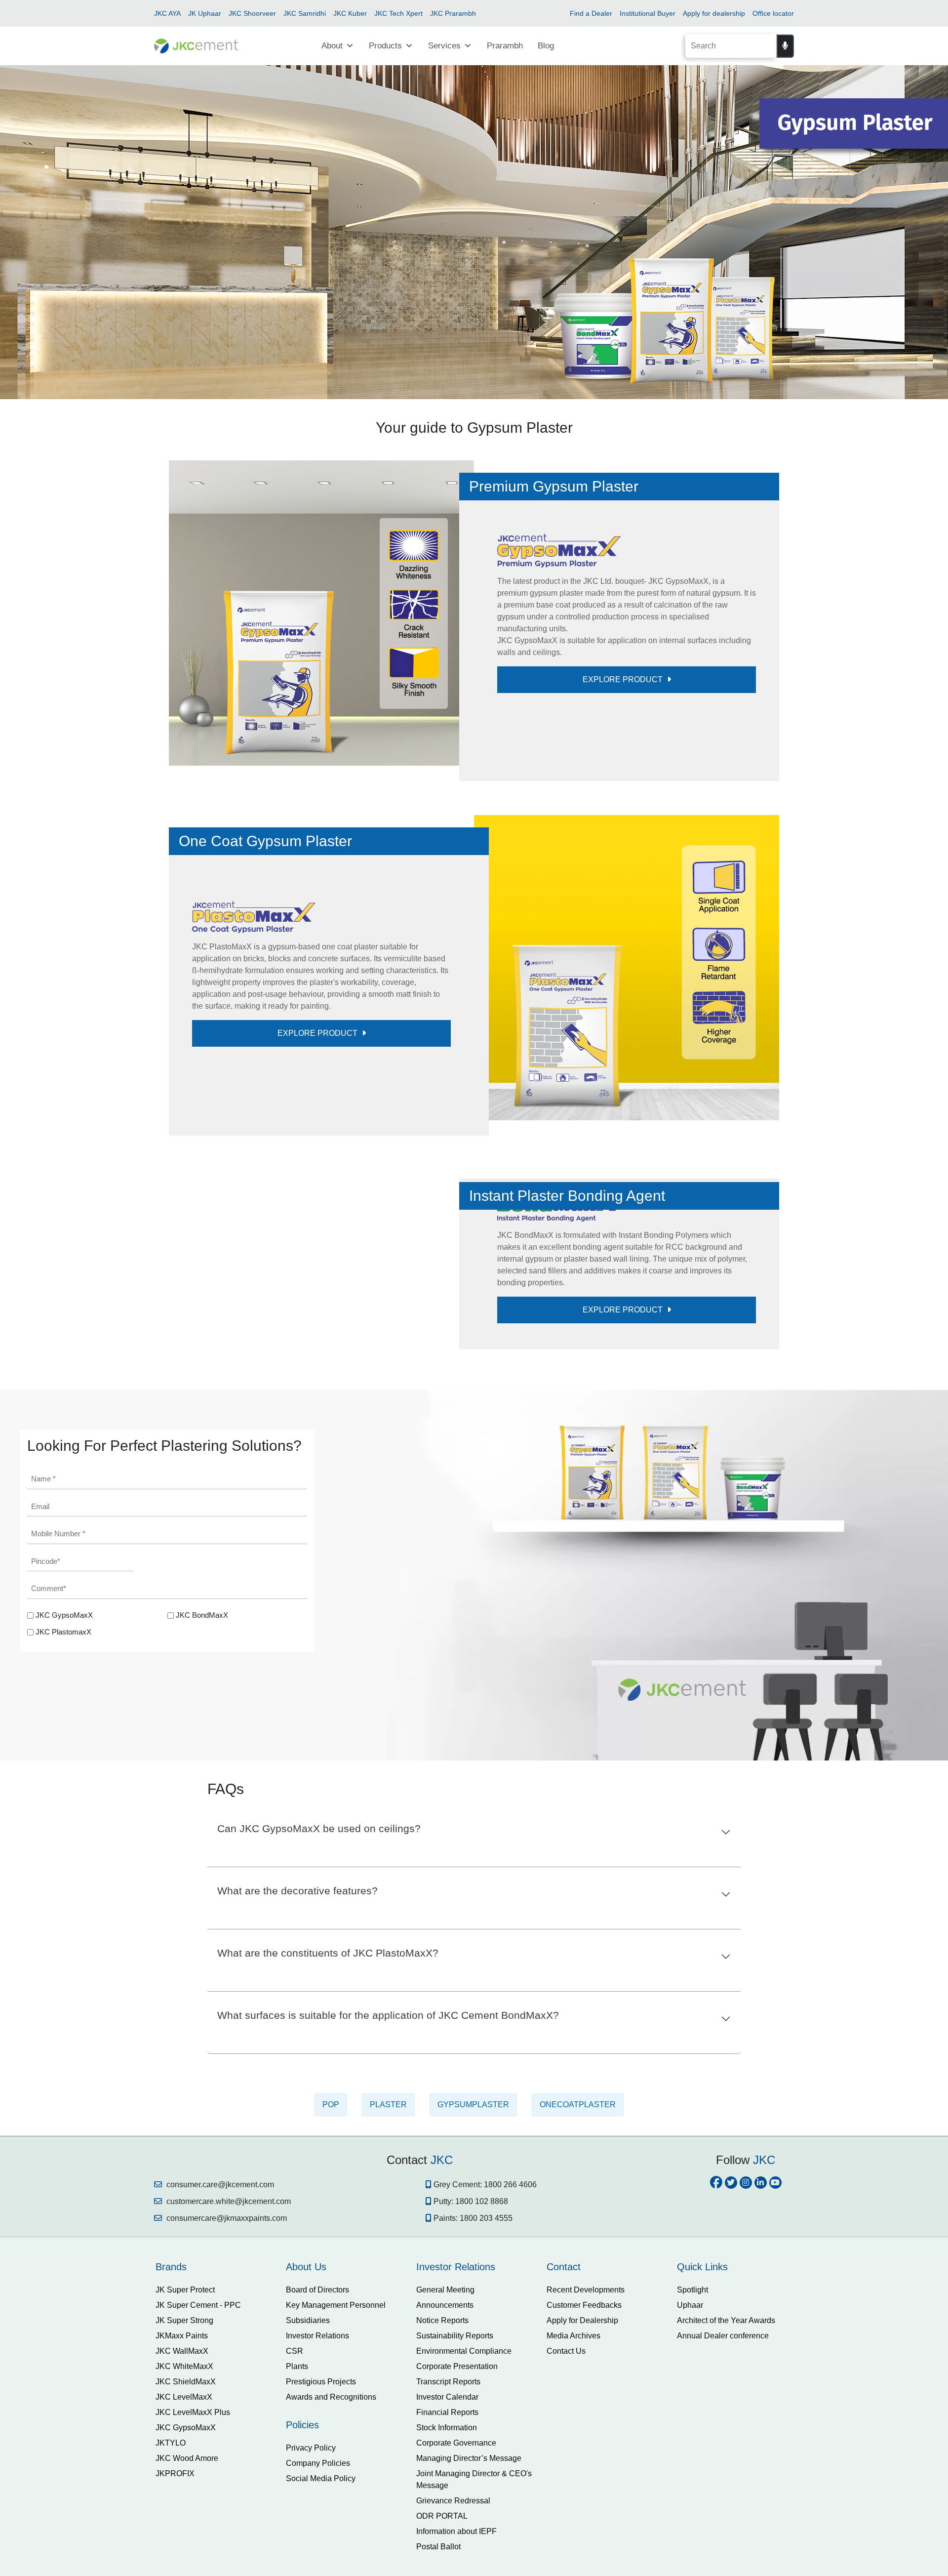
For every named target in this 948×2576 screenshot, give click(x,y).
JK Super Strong (184, 2455)
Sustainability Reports (455, 2470)
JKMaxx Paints (182, 2470)
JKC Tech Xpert (398, 13)
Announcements (445, 2439)
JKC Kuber (350, 13)
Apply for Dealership (582, 2455)
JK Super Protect (185, 2424)
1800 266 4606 (510, 2319)
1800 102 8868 (482, 2336)
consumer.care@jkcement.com (219, 2319)
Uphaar (690, 2439)
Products (385, 46)
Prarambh (505, 46)
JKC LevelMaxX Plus (193, 2547)
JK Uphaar (205, 13)
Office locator (773, 13)
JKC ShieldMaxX (186, 2516)
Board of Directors (317, 2424)
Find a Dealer (591, 13)
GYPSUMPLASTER (473, 2239)
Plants (297, 2501)
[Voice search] (785, 46)
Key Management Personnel (336, 2439)
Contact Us (566, 2485)
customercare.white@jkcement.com (228, 2336)
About (332, 46)
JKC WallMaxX (182, 2485)
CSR (295, 2485)
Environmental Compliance (464, 2485)
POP (331, 2239)
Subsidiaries (308, 2455)
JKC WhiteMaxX (184, 2501)
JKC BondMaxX (202, 1749)
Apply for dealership (714, 13)
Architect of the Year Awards (726, 2455)
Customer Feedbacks (584, 2439)
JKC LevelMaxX (184, 2531)
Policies (302, 2559)
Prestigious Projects (321, 2516)
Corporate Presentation (457, 2501)
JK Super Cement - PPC (198, 2439)
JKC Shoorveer (252, 13)
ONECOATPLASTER (578, 2239)
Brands (171, 2401)
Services (444, 46)
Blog (546, 46)
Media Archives (573, 2470)
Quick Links (702, 2401)
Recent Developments (586, 2424)
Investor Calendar (447, 2531)
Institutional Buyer (648, 13)
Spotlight (692, 2424)
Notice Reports (442, 2455)
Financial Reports (447, 2547)
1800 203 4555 (486, 2352)
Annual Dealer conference (723, 2470)
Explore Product (624, 679)
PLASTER (388, 2239)
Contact (564, 2401)
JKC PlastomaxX (63, 1766)
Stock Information (447, 2562)
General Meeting (445, 2424)
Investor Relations (317, 2470)
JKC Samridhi (305, 13)
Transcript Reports (448, 2516)
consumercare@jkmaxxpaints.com (226, 2352)
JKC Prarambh (453, 13)
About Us (306, 2401)
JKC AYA (167, 13)
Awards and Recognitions (331, 2531)
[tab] (213, 2401)
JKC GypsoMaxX (64, 1749)
